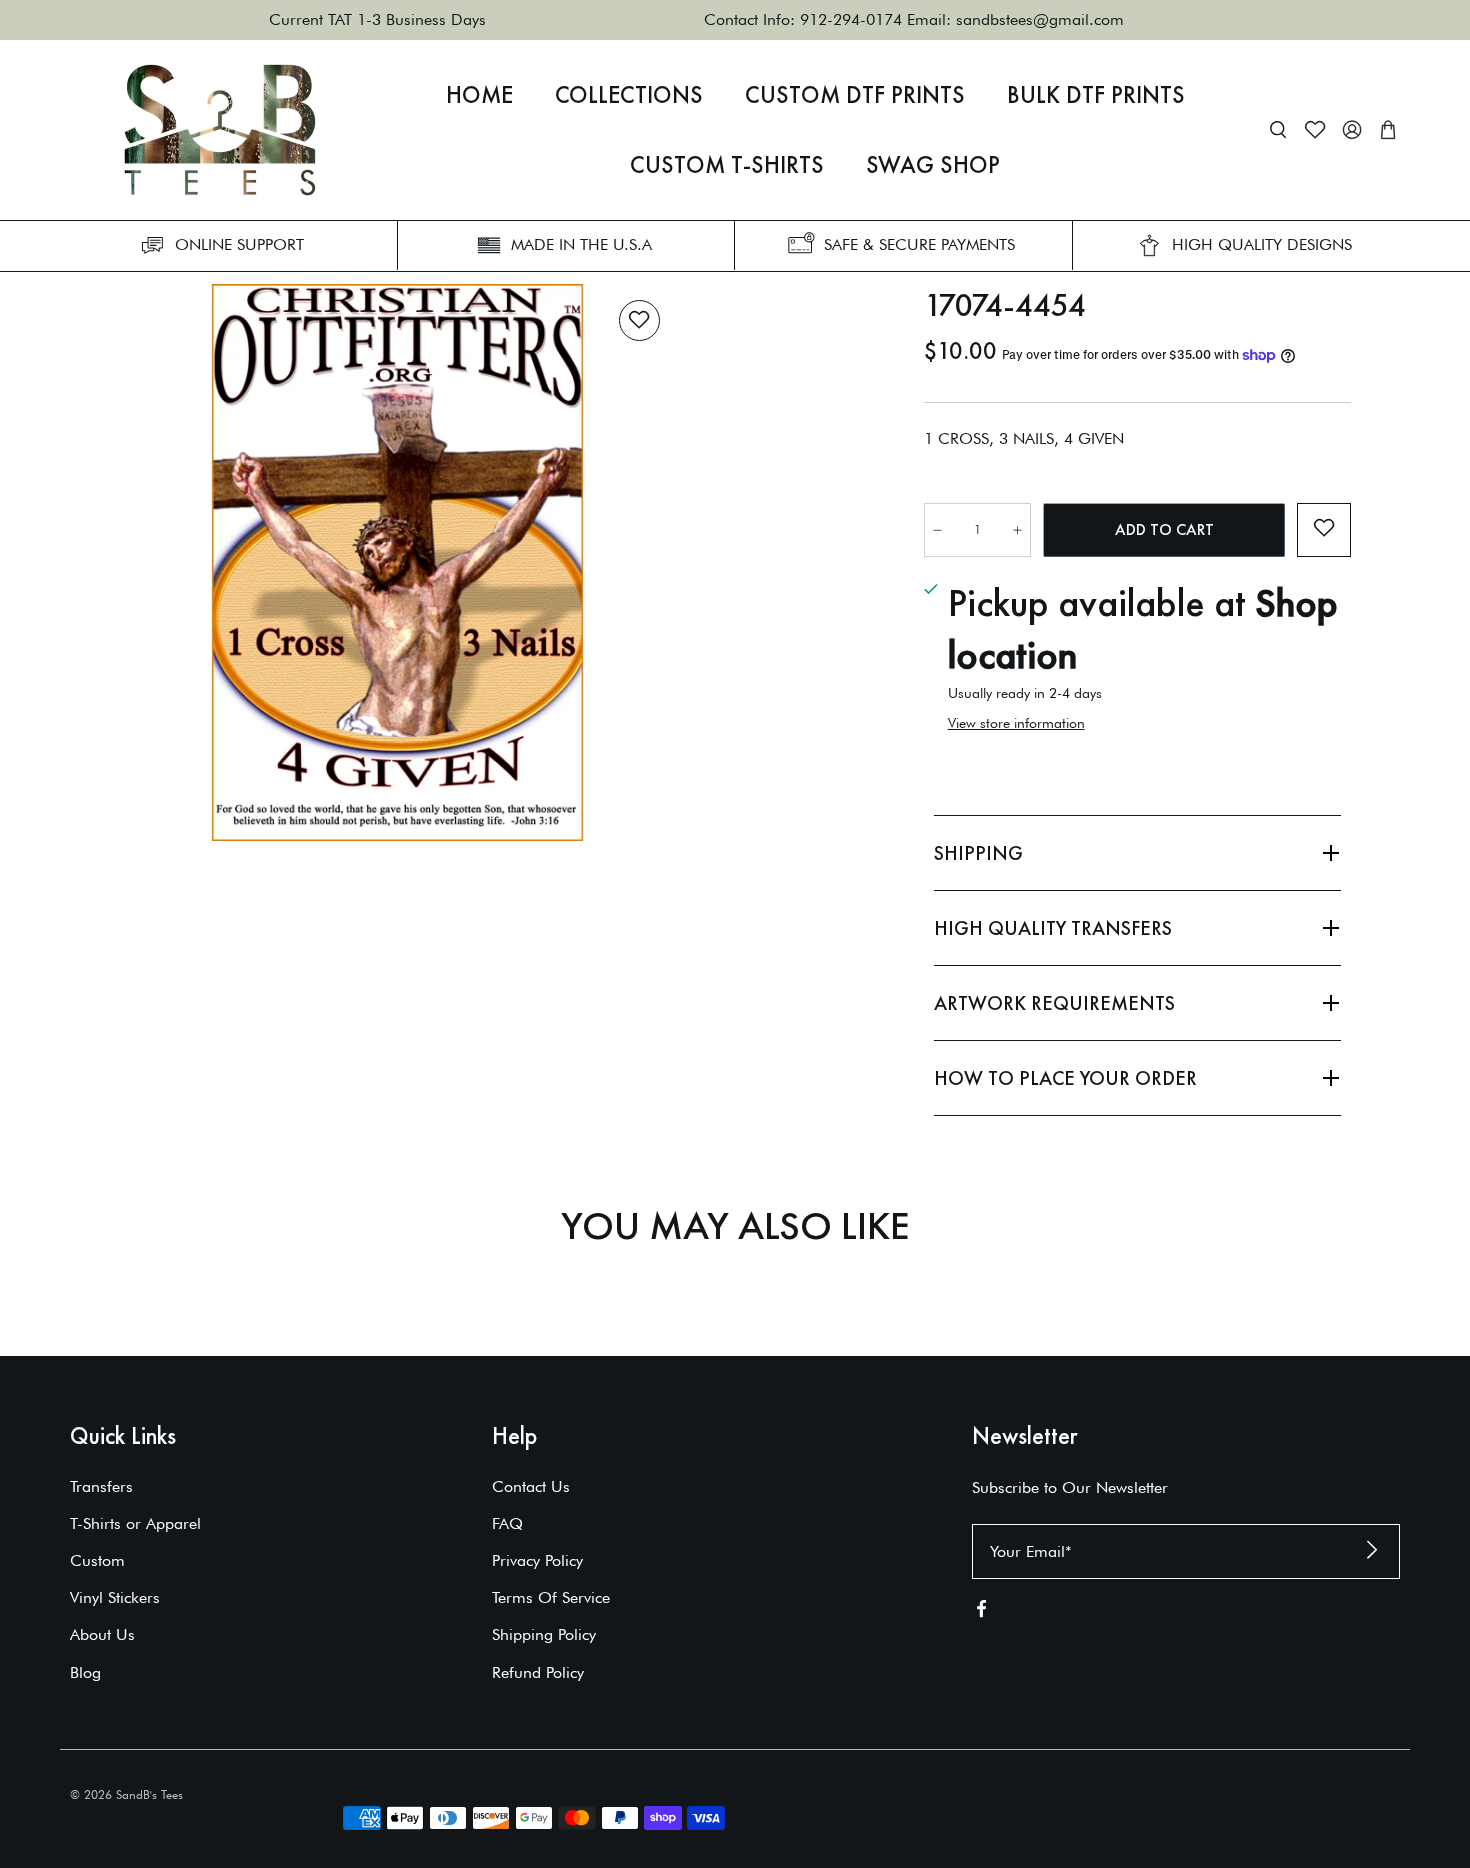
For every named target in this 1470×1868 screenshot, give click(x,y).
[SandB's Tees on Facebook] (981, 1612)
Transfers (101, 1486)
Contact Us (531, 1486)
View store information (1016, 723)
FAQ (507, 1523)
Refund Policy (538, 1672)
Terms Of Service (551, 1597)
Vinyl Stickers (115, 1597)
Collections (629, 95)
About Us (102, 1634)
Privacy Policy (537, 1560)
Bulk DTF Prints (1096, 95)
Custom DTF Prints (855, 95)
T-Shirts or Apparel (135, 1523)
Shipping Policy (544, 1634)
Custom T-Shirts (727, 165)
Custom (97, 1560)
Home (479, 95)
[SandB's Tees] (220, 130)
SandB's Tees (149, 1794)
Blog (85, 1672)
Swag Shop (933, 165)
